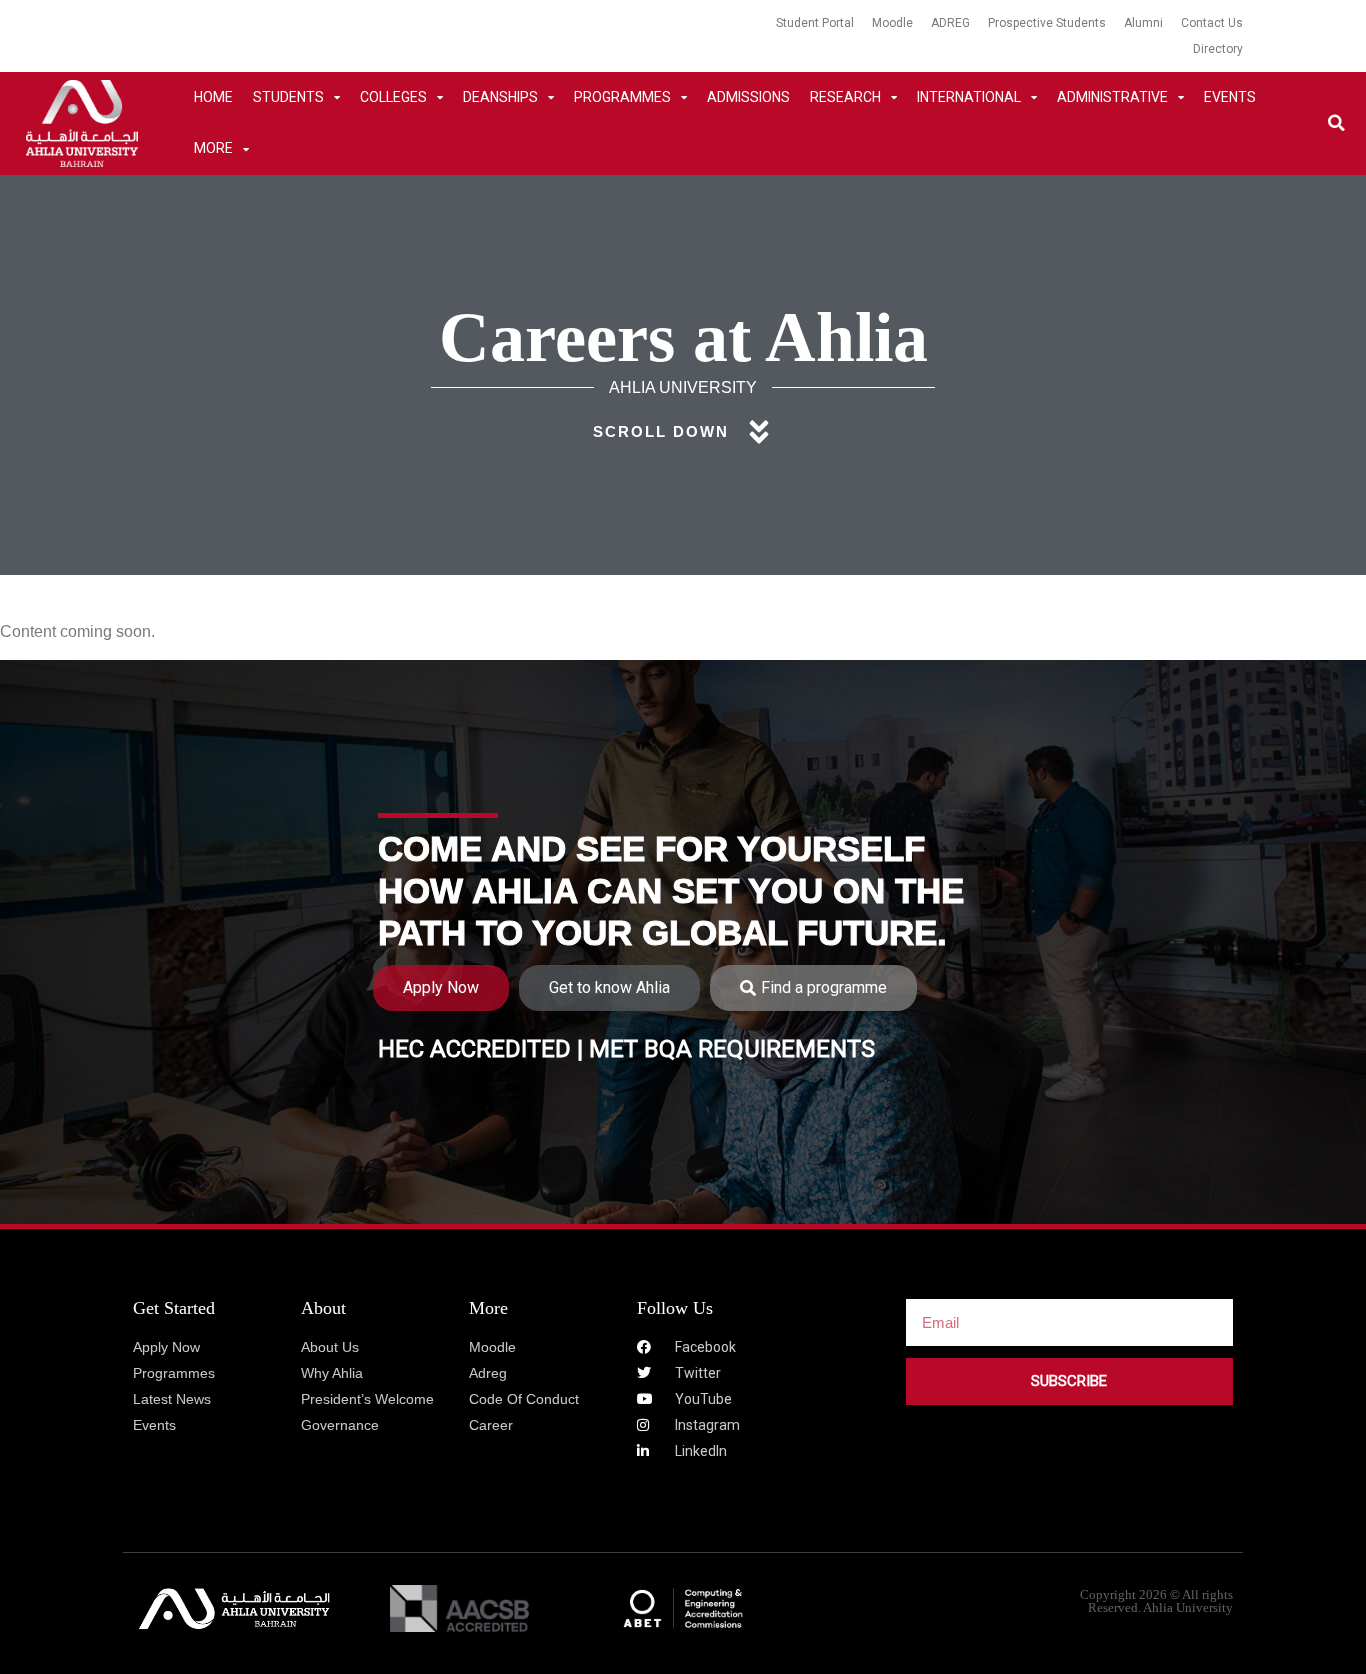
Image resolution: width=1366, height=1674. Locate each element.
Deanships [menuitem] (500, 97)
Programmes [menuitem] (622, 97)
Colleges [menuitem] (393, 97)
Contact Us (1212, 23)
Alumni (1143, 23)
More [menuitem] (213, 148)
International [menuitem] (969, 97)
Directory (1218, 49)
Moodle (892, 23)
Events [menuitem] (1230, 97)
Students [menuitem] (288, 97)
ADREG (950, 23)
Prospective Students (1047, 23)
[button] (1336, 123)
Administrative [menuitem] (1112, 97)
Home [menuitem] (213, 97)
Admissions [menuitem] (748, 97)
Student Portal (815, 23)
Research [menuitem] (845, 97)
